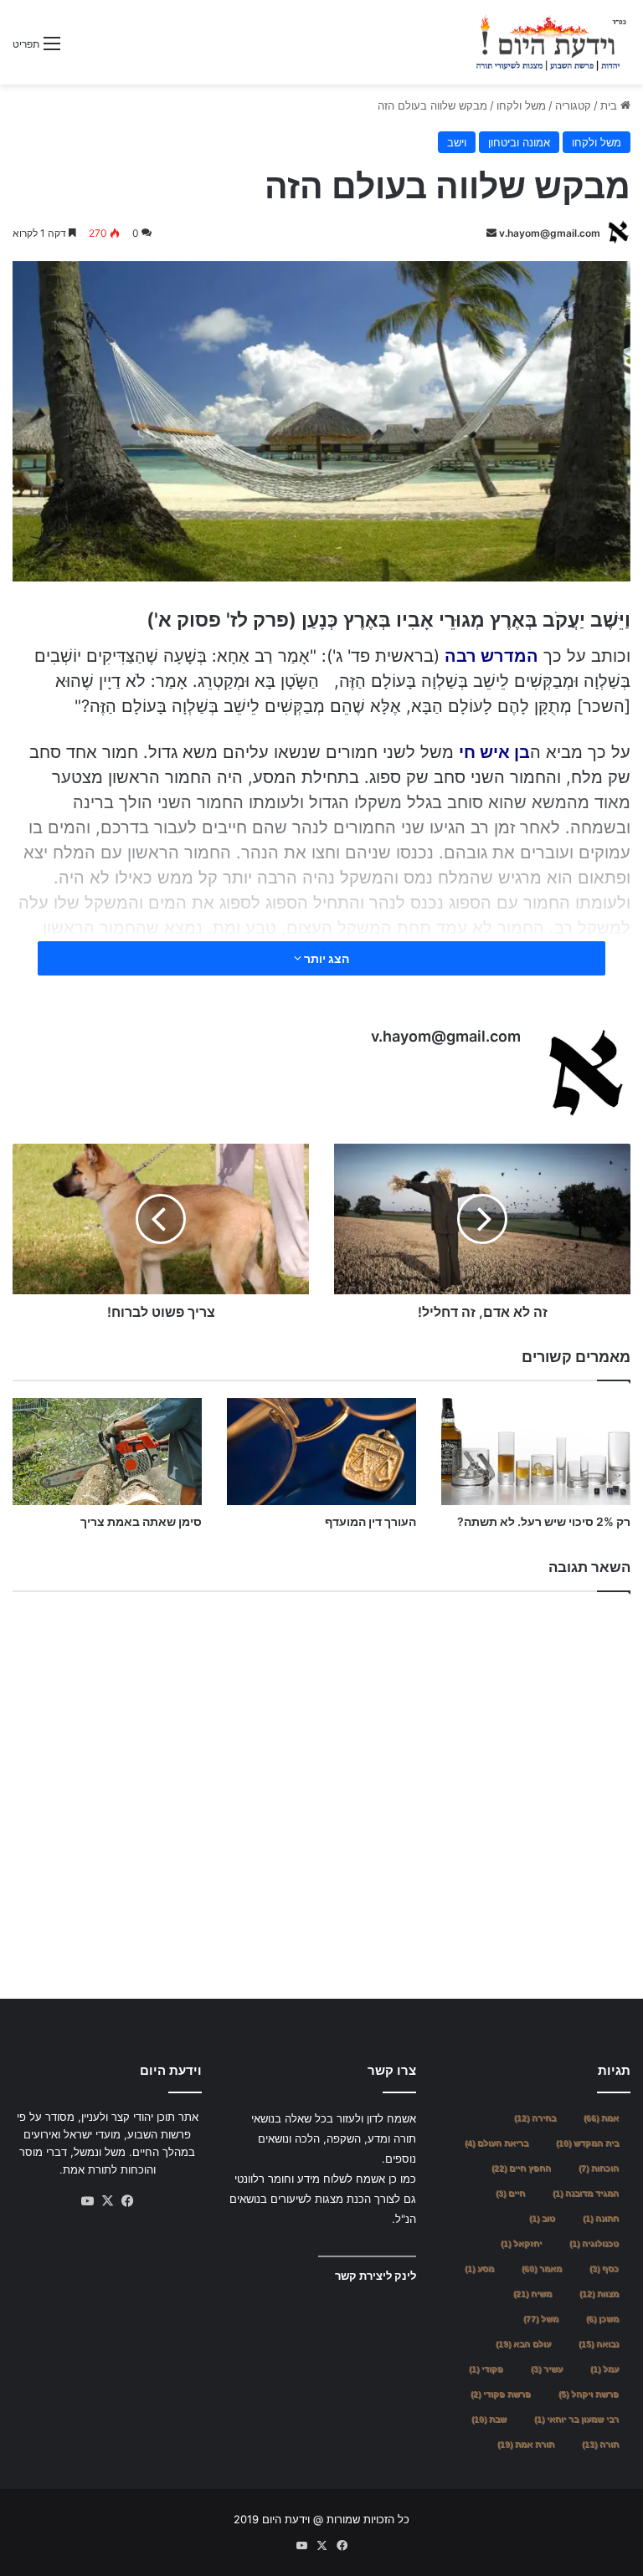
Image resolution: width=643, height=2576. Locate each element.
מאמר (542, 2269)
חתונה (601, 2218)
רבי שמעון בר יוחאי (576, 2419)
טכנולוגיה (594, 2243)
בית (610, 105)
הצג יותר (325, 958)
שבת (489, 2419)
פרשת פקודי (501, 2394)
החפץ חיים (521, 2168)
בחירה (535, 2118)
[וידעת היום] (551, 42)
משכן (602, 2319)
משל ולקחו (521, 105)
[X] (107, 2201)
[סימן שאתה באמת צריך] (107, 1451)
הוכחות (599, 2168)
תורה (600, 2444)
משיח (532, 2294)
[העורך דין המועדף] (321, 1451)
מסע (479, 2269)
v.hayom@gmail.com (550, 233)
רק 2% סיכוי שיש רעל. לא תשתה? (544, 1521)
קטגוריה (573, 105)
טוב (542, 2218)
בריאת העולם (496, 2143)
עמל (604, 2369)
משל (541, 2319)
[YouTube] (87, 2201)
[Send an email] (491, 233)
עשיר (547, 2369)
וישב (457, 142)
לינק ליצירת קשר (376, 2276)
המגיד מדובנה (586, 2193)
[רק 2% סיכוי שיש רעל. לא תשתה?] (536, 1451)
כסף (604, 2269)
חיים (510, 2193)
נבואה (599, 2344)
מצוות (599, 2294)
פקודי (486, 2369)
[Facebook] (127, 2201)
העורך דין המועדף (370, 1521)
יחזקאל (521, 2243)
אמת (601, 2118)
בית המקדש (587, 2143)
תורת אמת (526, 2444)
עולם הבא (523, 2344)
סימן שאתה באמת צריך (141, 1521)
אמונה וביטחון (519, 142)
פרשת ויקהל (589, 2394)
